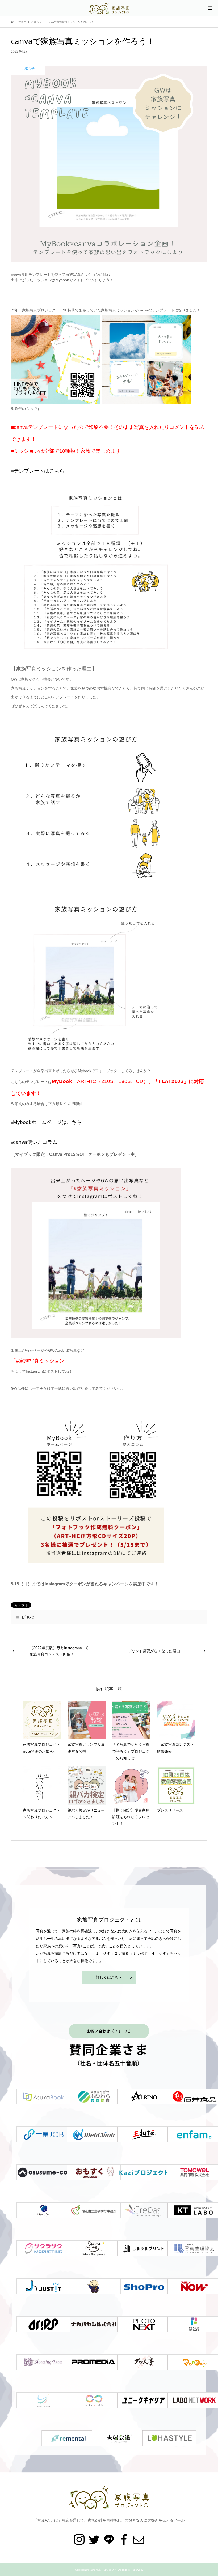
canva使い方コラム (35, 1142)
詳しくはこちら (109, 1977)
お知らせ (28, 1617)
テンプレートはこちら (39, 471)
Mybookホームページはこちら (47, 1122)
